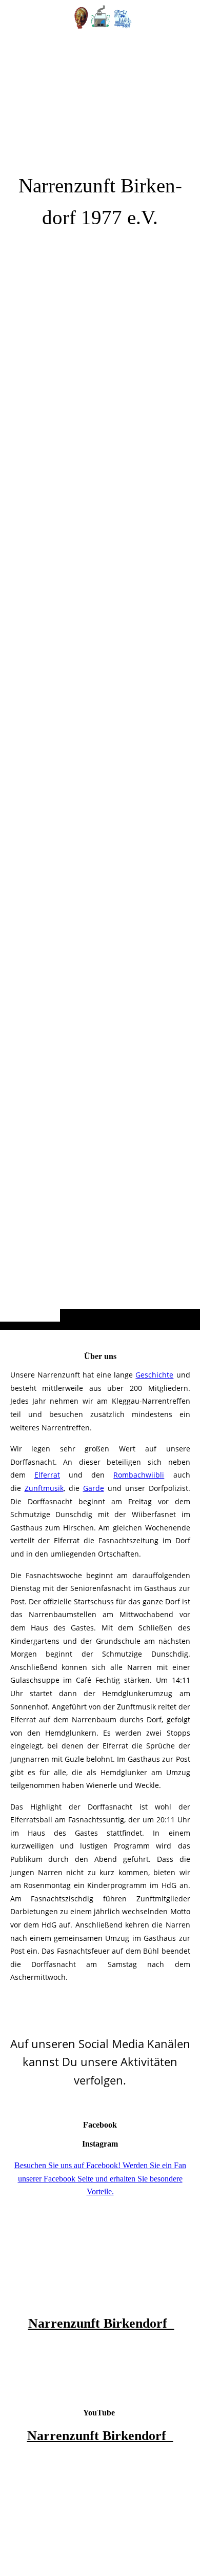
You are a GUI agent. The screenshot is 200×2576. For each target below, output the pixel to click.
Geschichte (154, 1375)
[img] (100, 685)
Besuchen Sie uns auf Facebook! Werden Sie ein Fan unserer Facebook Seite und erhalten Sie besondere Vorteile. (100, 2178)
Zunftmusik (44, 1488)
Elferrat (47, 1475)
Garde (94, 1488)
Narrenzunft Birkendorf (101, 2323)
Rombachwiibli (139, 1475)
